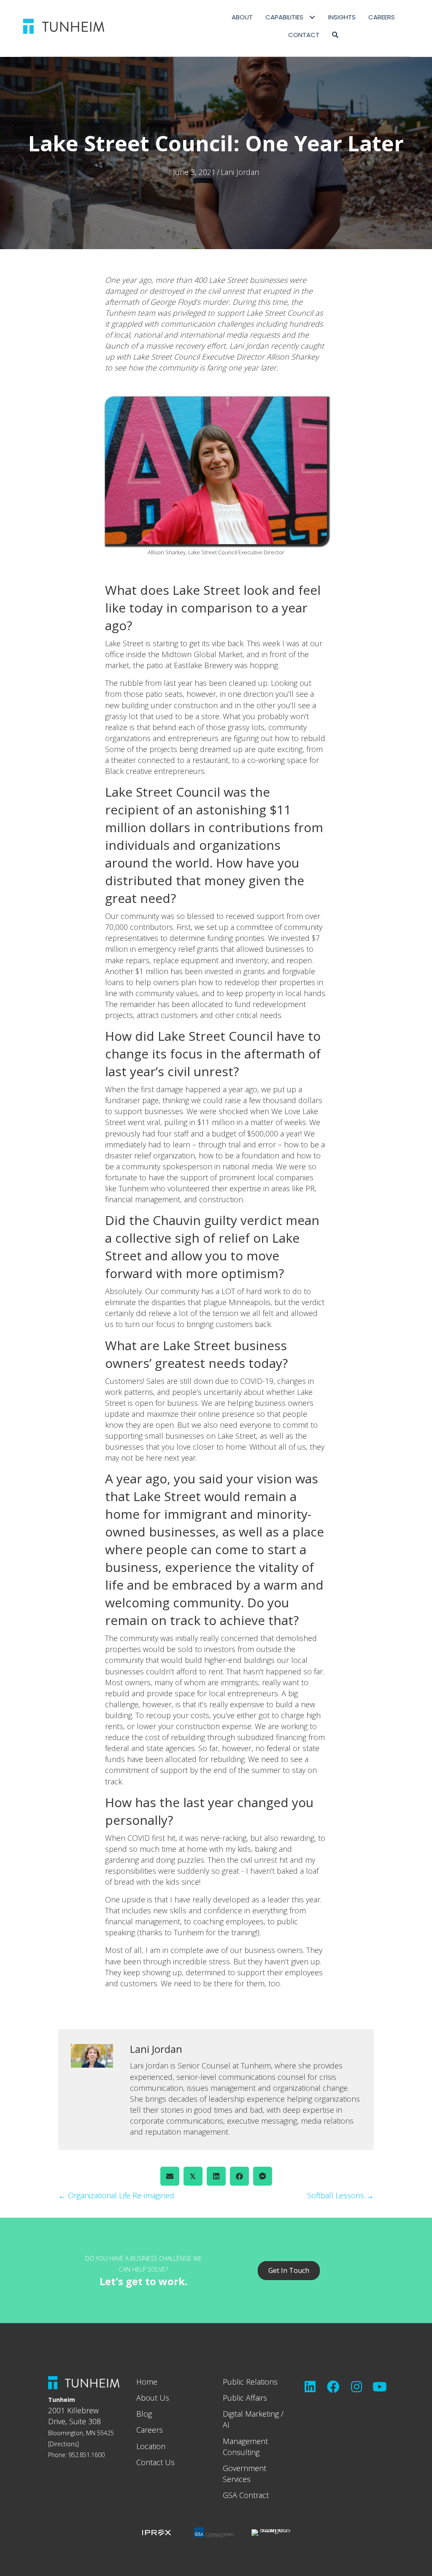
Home (147, 2382)
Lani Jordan (240, 172)
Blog (144, 2414)
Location (151, 2446)
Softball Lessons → (340, 2195)
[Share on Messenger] (263, 2176)
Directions (63, 2444)
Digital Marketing (251, 2414)
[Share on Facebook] (239, 2176)
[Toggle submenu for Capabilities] (312, 17)
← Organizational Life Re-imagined (116, 2195)
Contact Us (155, 2462)
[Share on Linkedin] (216, 2176)
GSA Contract (246, 2495)
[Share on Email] (170, 2176)
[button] (335, 35)
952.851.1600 (86, 2455)
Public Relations (250, 2382)
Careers (150, 2430)
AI (226, 2425)
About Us (153, 2398)
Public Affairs (245, 2398)
